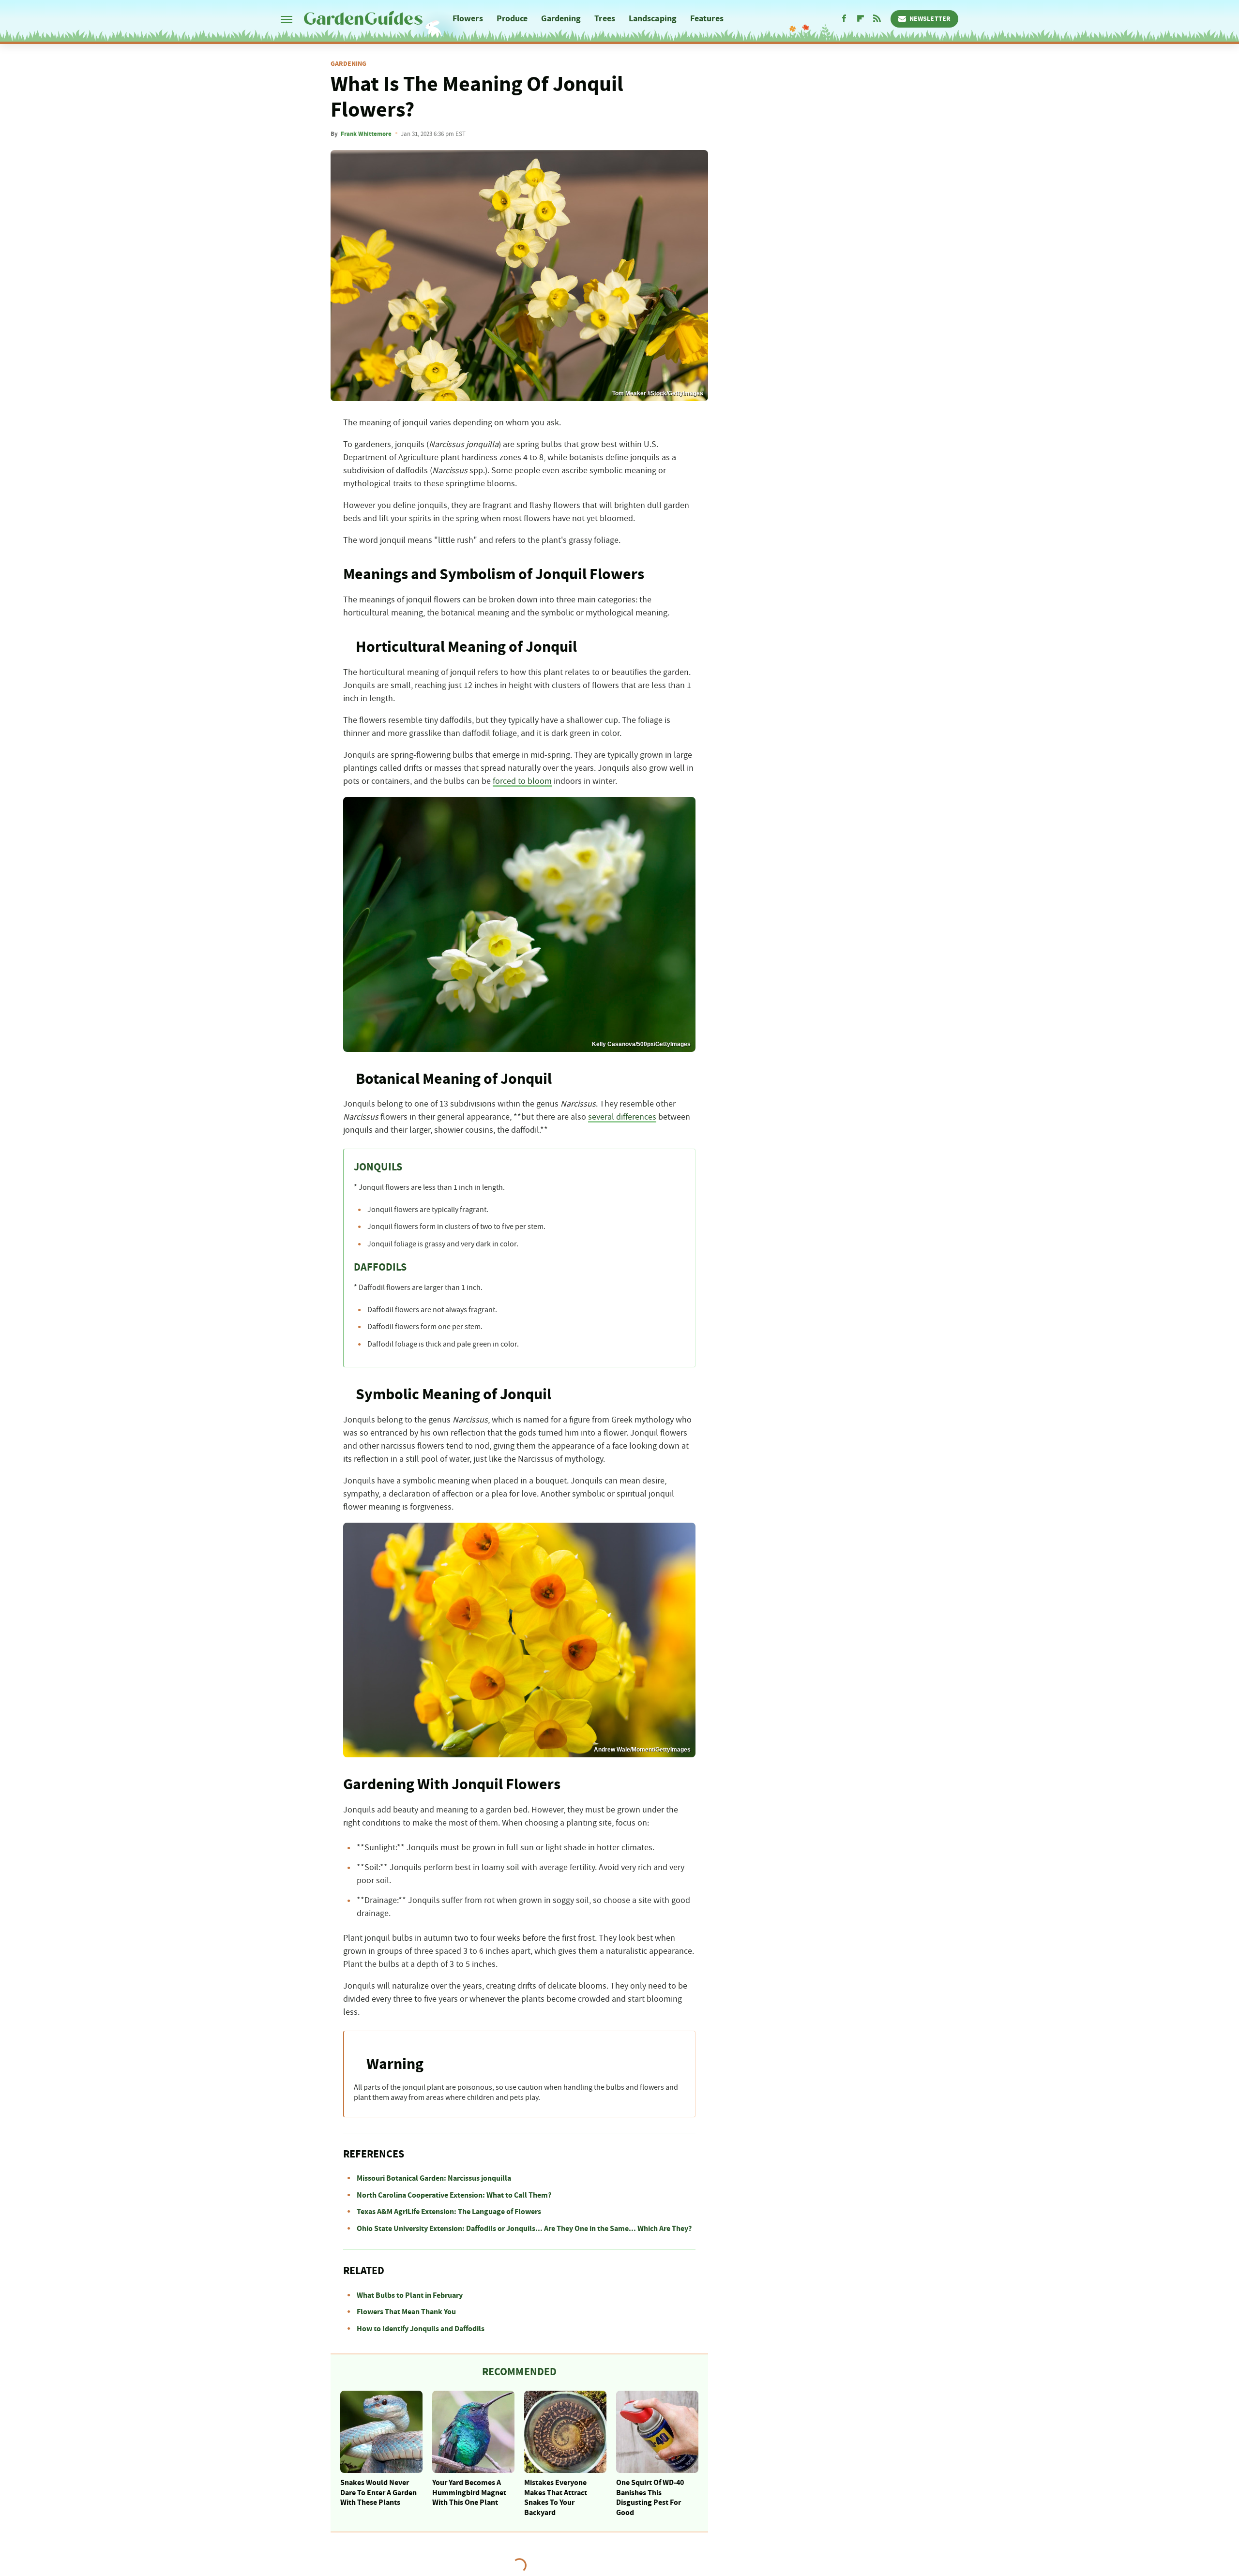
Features (707, 19)
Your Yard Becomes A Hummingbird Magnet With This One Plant (469, 2493)
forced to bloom (522, 781)
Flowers (468, 19)
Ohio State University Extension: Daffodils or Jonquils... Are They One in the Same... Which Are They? (524, 2229)
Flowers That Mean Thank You (406, 2312)
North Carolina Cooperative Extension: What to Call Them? (454, 2195)
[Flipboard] (861, 19)
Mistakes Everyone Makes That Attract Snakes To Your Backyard (556, 2498)
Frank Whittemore (366, 134)
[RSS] (877, 19)
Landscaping (653, 19)
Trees (605, 19)
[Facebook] (844, 19)
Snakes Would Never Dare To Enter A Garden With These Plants (378, 2493)
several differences (622, 1117)
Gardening (561, 19)
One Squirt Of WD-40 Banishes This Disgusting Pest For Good (650, 2498)
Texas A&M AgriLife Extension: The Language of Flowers (449, 2212)
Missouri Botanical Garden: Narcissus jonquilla (434, 2178)
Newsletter (930, 19)
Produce (512, 19)
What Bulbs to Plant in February (410, 2295)
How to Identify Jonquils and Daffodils (421, 2329)
